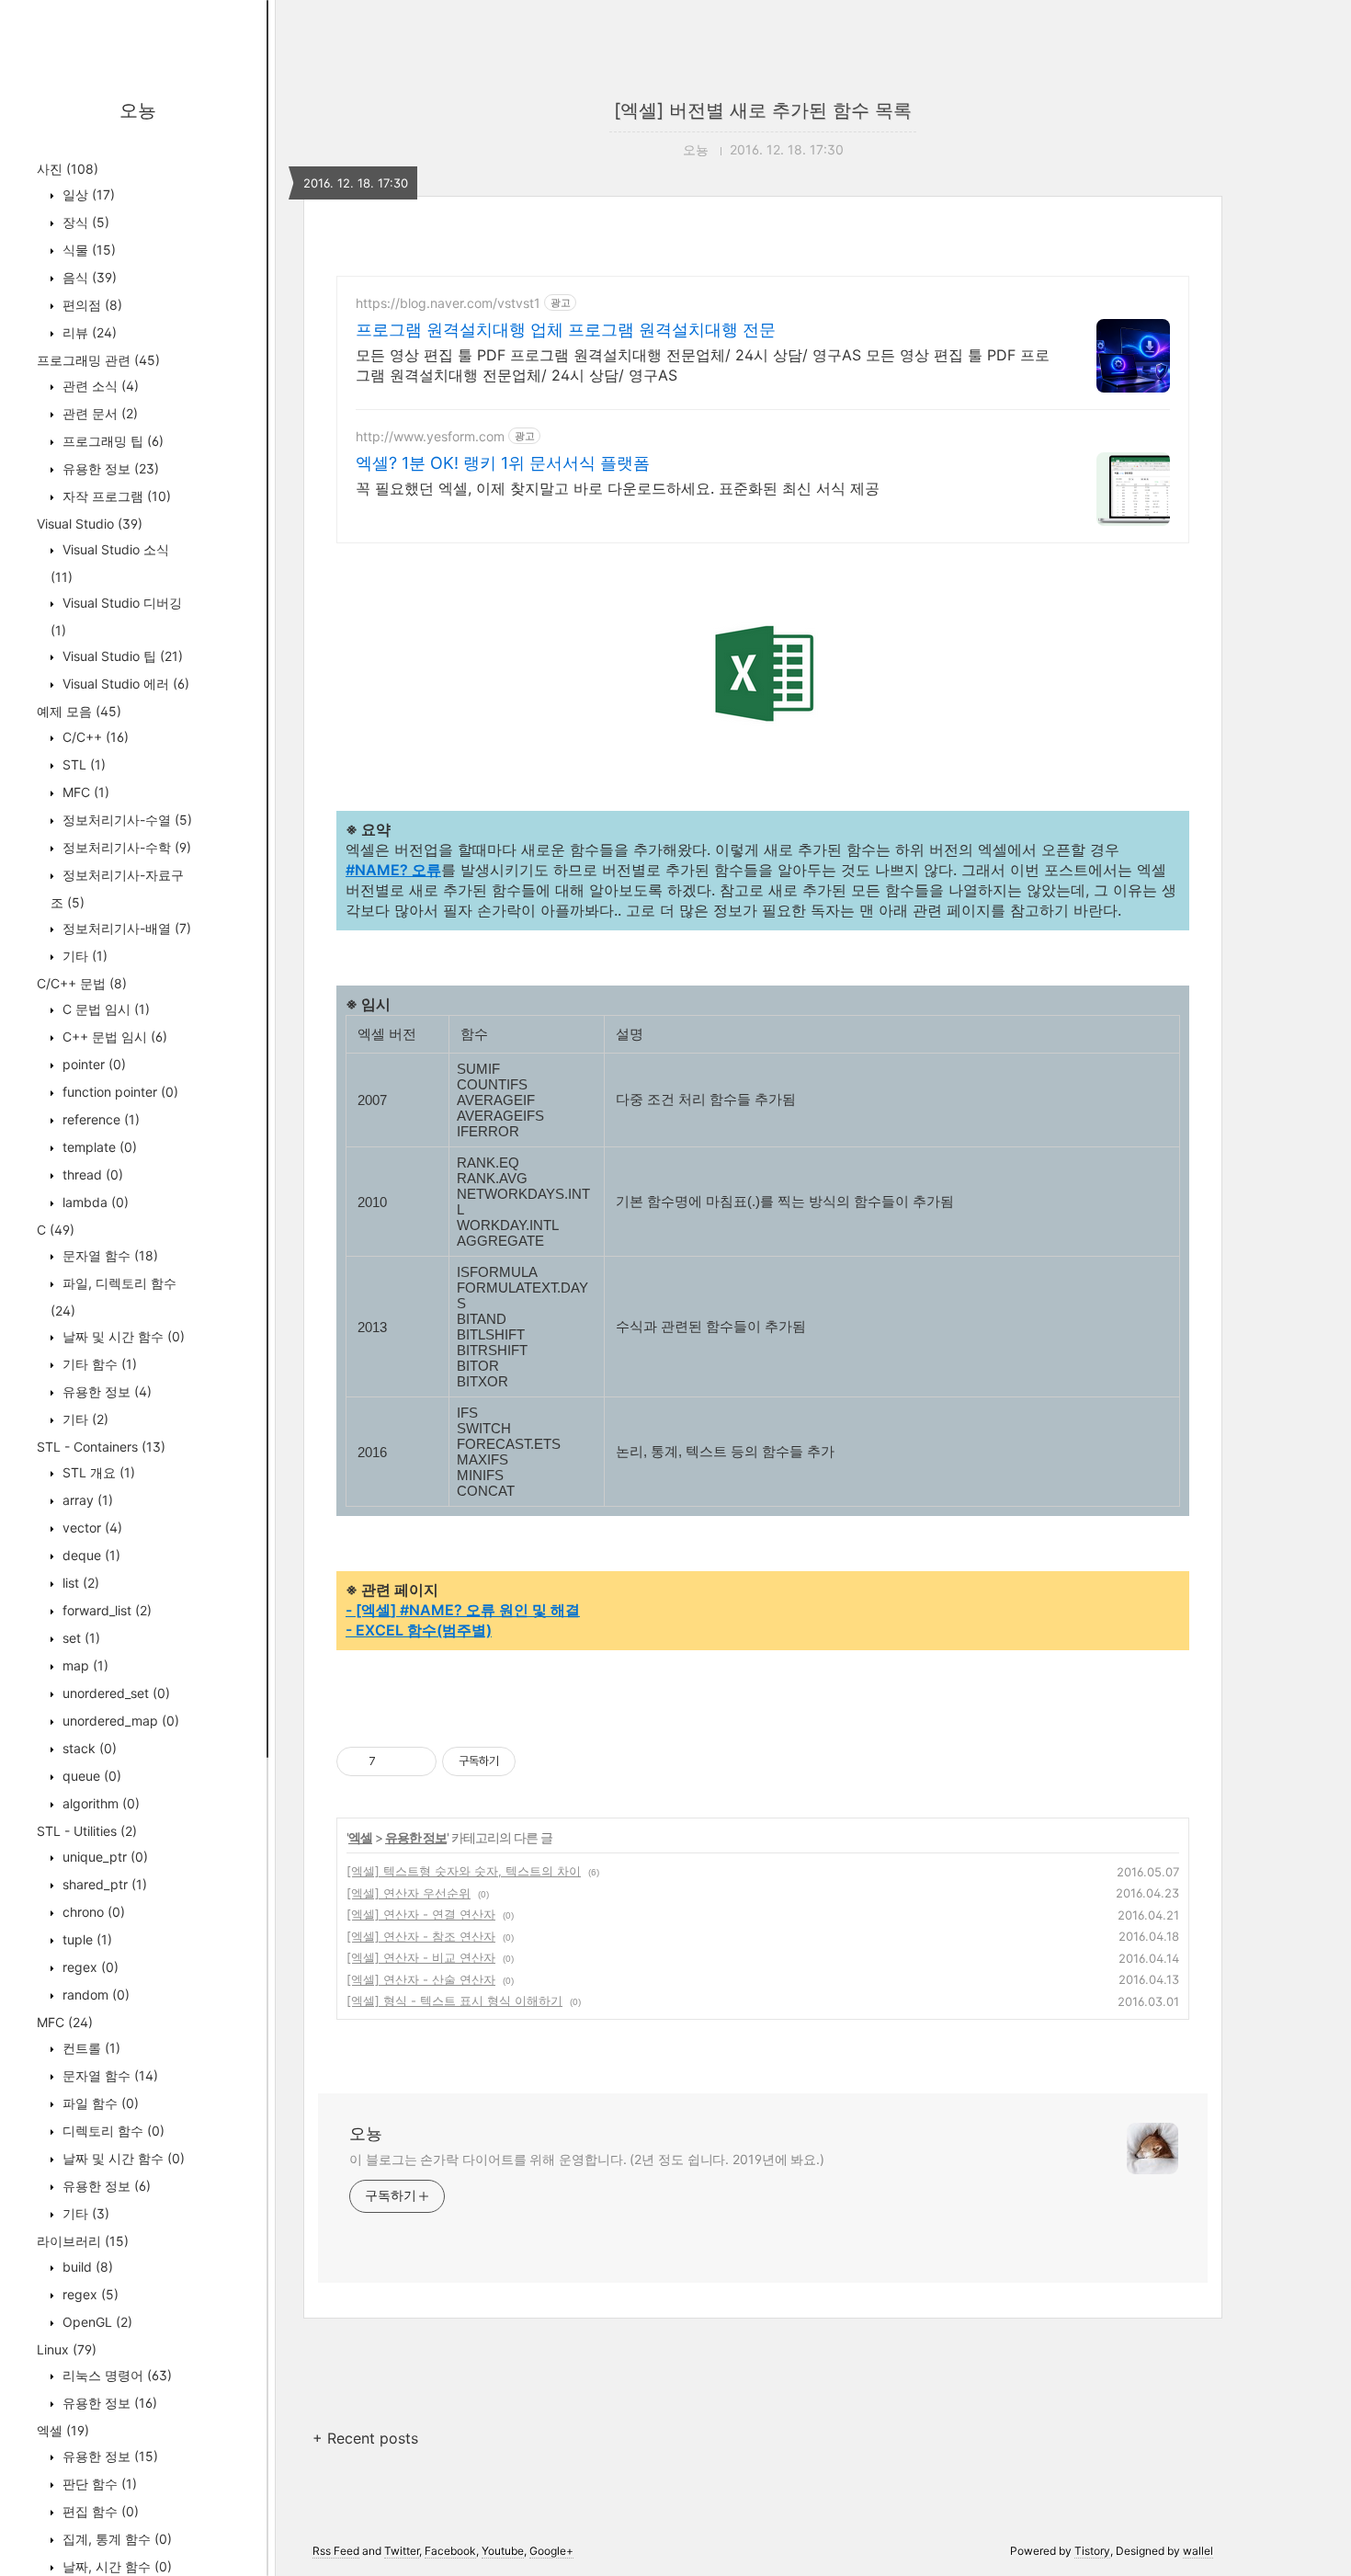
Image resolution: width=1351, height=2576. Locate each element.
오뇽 (138, 110)
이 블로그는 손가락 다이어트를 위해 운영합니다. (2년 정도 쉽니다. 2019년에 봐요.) (587, 2159)
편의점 (91, 305)
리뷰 (88, 332)
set (79, 1638)
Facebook (450, 2551)
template (98, 1147)
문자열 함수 (108, 1255)
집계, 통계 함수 (115, 2539)
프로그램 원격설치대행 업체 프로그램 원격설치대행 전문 (566, 330)
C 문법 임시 (104, 1009)
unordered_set (114, 1693)
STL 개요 (97, 1472)
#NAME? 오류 (393, 870)
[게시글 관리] (416, 1761)
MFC (84, 792)
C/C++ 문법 (82, 983)
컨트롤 (90, 2048)
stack (88, 1748)
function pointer (119, 1092)
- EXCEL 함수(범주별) (419, 1630)
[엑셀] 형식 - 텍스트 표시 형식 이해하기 (454, 2000)
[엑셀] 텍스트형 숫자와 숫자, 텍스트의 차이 (464, 1871)
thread (91, 1174)
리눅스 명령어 (115, 2375)
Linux (67, 2349)
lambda (94, 1202)
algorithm (99, 1803)
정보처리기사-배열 (125, 928)
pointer (92, 1064)
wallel (1198, 2551)
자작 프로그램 (115, 496)
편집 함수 (99, 2511)
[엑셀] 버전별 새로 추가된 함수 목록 (763, 110)
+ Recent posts (365, 2438)
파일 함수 (99, 2103)
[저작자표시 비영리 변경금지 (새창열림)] (540, 1761)
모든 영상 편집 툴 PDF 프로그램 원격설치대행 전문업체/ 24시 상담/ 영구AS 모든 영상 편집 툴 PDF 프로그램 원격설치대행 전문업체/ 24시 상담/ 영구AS (703, 365)
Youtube (503, 2551)
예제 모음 (79, 711)
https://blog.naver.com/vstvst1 (448, 303)
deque (90, 1555)
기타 (83, 956)
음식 (88, 277)
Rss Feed (336, 2551)
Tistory (1092, 2551)
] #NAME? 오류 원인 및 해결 (485, 1610)
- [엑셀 (368, 1610)
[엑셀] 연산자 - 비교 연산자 (421, 1957)
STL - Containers (101, 1447)
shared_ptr (103, 1884)
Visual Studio (90, 524)
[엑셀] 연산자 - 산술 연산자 (421, 1979)
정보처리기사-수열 (125, 820)
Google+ (551, 2551)
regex (89, 1967)
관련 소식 (99, 386)
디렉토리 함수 (112, 2131)
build (86, 2267)
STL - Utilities (87, 1831)
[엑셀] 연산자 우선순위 (409, 1893)
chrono (92, 1912)
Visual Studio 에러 (124, 684)
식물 (87, 250)
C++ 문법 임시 (113, 1037)
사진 (68, 169)
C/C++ (94, 737)
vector (91, 1527)
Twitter (402, 2551)
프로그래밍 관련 (98, 360)
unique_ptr (103, 1857)
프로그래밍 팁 (111, 441)
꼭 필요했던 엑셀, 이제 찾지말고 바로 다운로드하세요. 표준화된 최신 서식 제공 (618, 488)
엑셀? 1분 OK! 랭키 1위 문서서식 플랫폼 (503, 463)
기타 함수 (98, 1364)
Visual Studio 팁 (121, 656)
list (79, 1583)
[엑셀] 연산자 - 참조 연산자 (421, 1936)
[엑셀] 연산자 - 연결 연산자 (421, 1914)
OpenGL (96, 2322)
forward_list (105, 1610)
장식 (84, 222)
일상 (87, 194)
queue (90, 1776)
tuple (85, 1939)
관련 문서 (98, 413)
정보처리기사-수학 (125, 847)
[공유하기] (393, 1761)
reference (99, 1119)
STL (82, 764)
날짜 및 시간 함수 (122, 1336)
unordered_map (119, 1721)
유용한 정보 (109, 468)
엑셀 (63, 2430)
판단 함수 (98, 2484)
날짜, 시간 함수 (115, 2566)
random (94, 1995)
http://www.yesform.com (430, 436)
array (86, 1500)
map (84, 1665)
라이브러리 (83, 2241)
